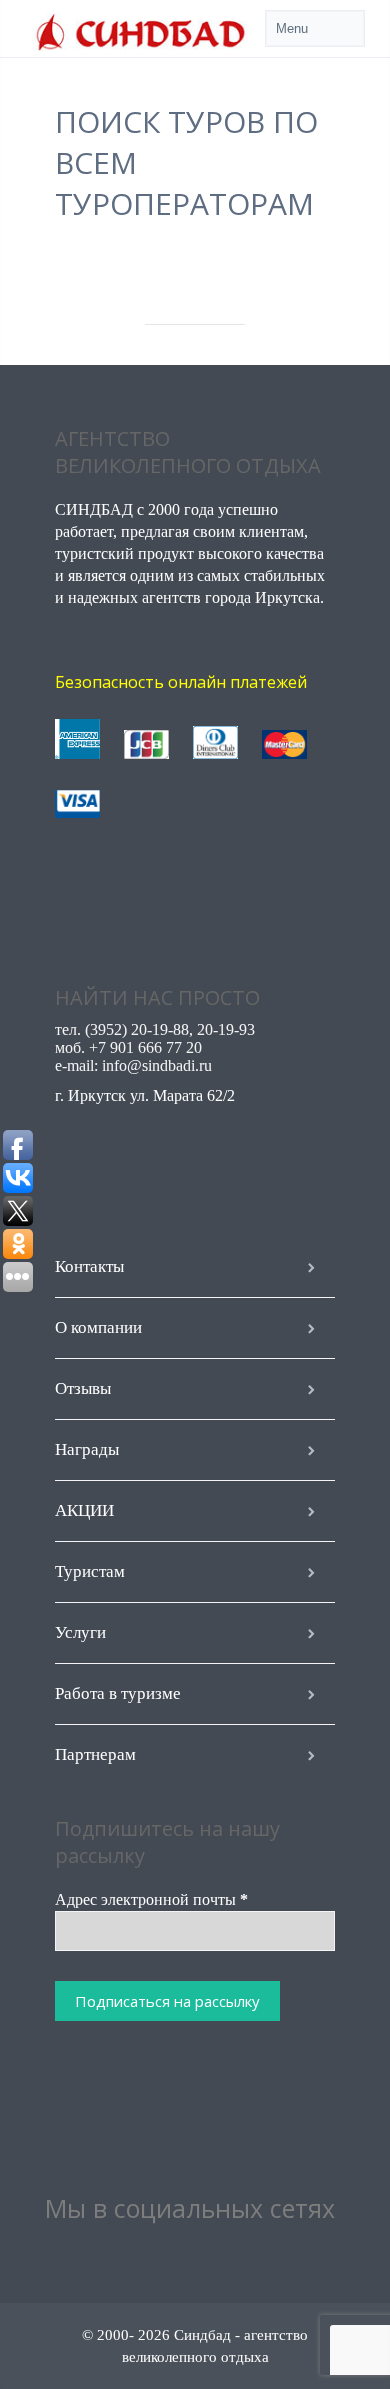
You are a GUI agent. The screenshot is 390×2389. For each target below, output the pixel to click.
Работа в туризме (118, 1693)
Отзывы (83, 1388)
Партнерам (95, 1754)
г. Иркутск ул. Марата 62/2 (145, 1095)
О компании (98, 1327)
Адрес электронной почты (151, 1899)
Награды (87, 1449)
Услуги (80, 1632)
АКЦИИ (84, 1510)
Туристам (90, 1571)
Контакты (89, 1266)
